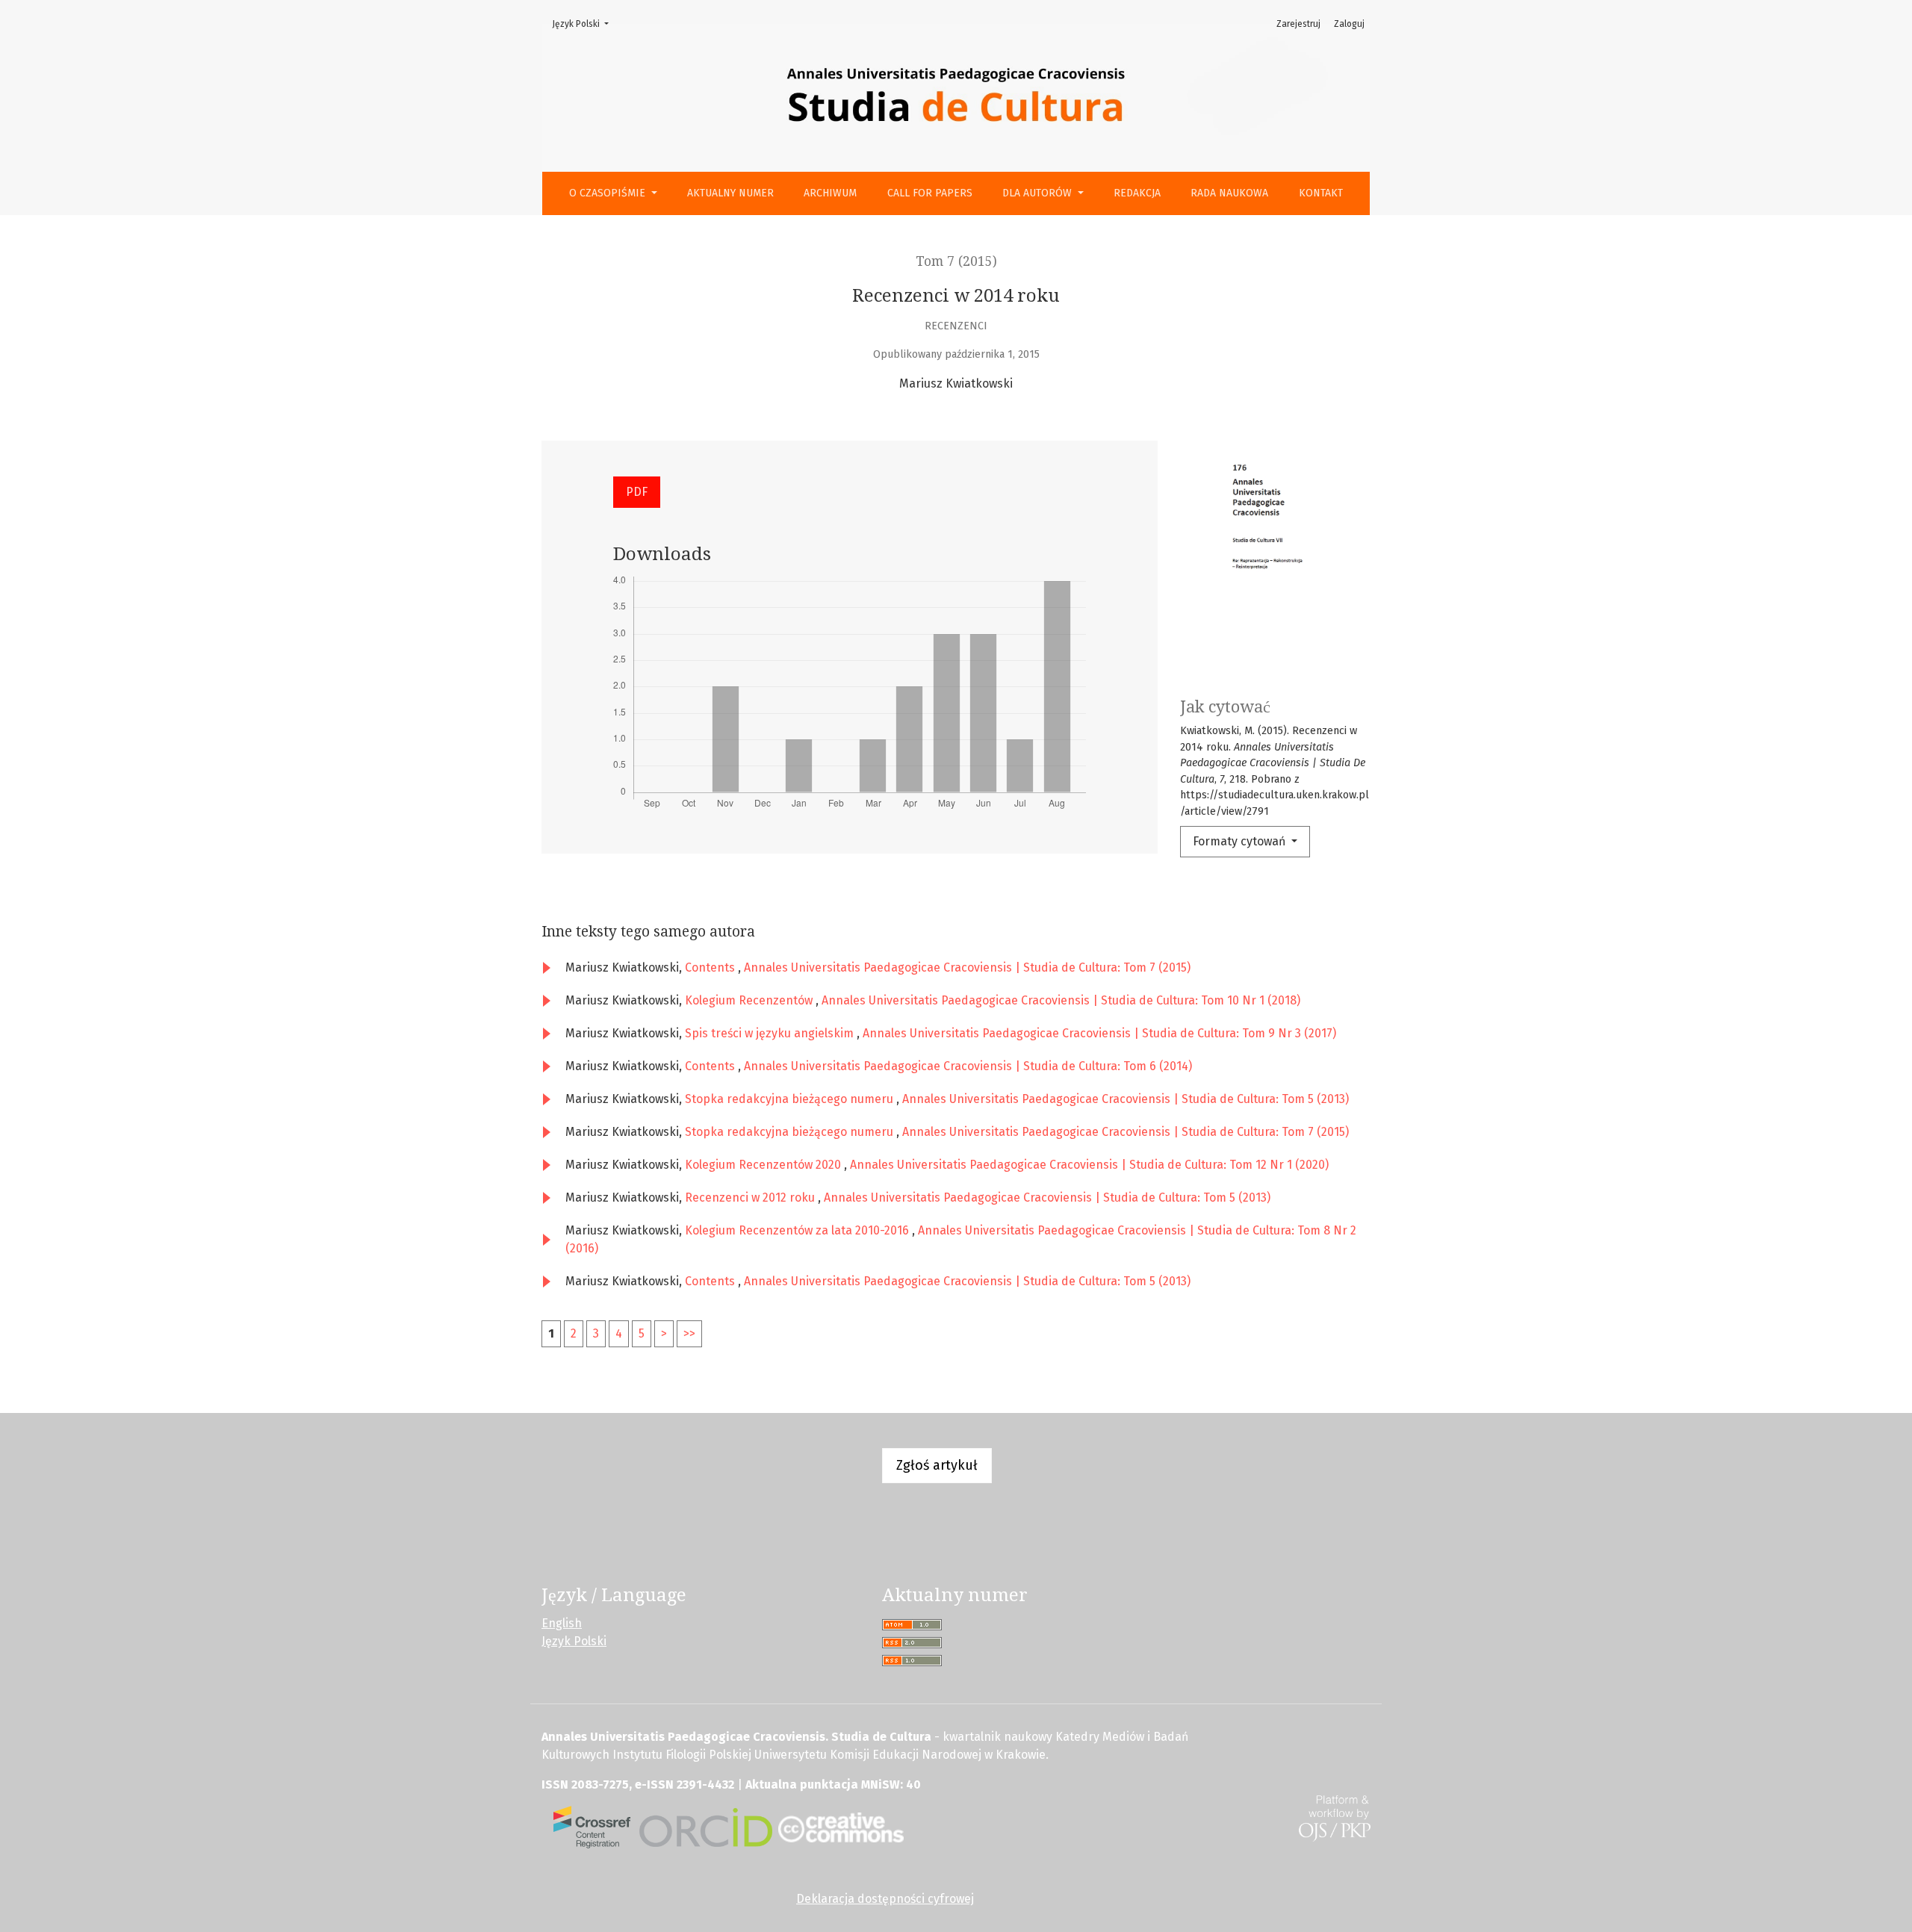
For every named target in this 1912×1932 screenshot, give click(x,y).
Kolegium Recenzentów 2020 (764, 1165)
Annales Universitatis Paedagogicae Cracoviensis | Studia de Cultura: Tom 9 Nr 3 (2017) (1099, 1033)
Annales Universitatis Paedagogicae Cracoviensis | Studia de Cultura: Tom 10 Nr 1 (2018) (1061, 1000)
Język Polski (585, 24)
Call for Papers (930, 193)
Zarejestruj (1298, 24)
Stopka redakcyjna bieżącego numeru (791, 1099)
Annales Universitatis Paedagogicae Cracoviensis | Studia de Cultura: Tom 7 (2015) (967, 967)
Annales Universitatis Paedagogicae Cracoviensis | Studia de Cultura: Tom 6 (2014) (968, 1066)
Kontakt (1321, 193)
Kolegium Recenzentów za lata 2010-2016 (798, 1230)
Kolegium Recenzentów (750, 1000)
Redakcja (1137, 193)
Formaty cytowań (1241, 841)
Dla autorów (1039, 193)
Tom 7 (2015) (956, 261)
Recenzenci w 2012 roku (751, 1198)
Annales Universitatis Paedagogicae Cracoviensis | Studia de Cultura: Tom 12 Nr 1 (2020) (1089, 1165)
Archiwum (830, 193)
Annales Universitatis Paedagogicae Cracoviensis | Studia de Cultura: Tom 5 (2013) (1126, 1099)
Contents (711, 967)
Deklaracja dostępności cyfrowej (885, 1899)
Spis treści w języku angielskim (771, 1033)
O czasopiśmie (609, 193)
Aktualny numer (730, 193)
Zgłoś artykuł (937, 1465)
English (562, 1623)
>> (689, 1333)
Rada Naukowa (1229, 193)
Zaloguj (1349, 24)
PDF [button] (637, 492)
